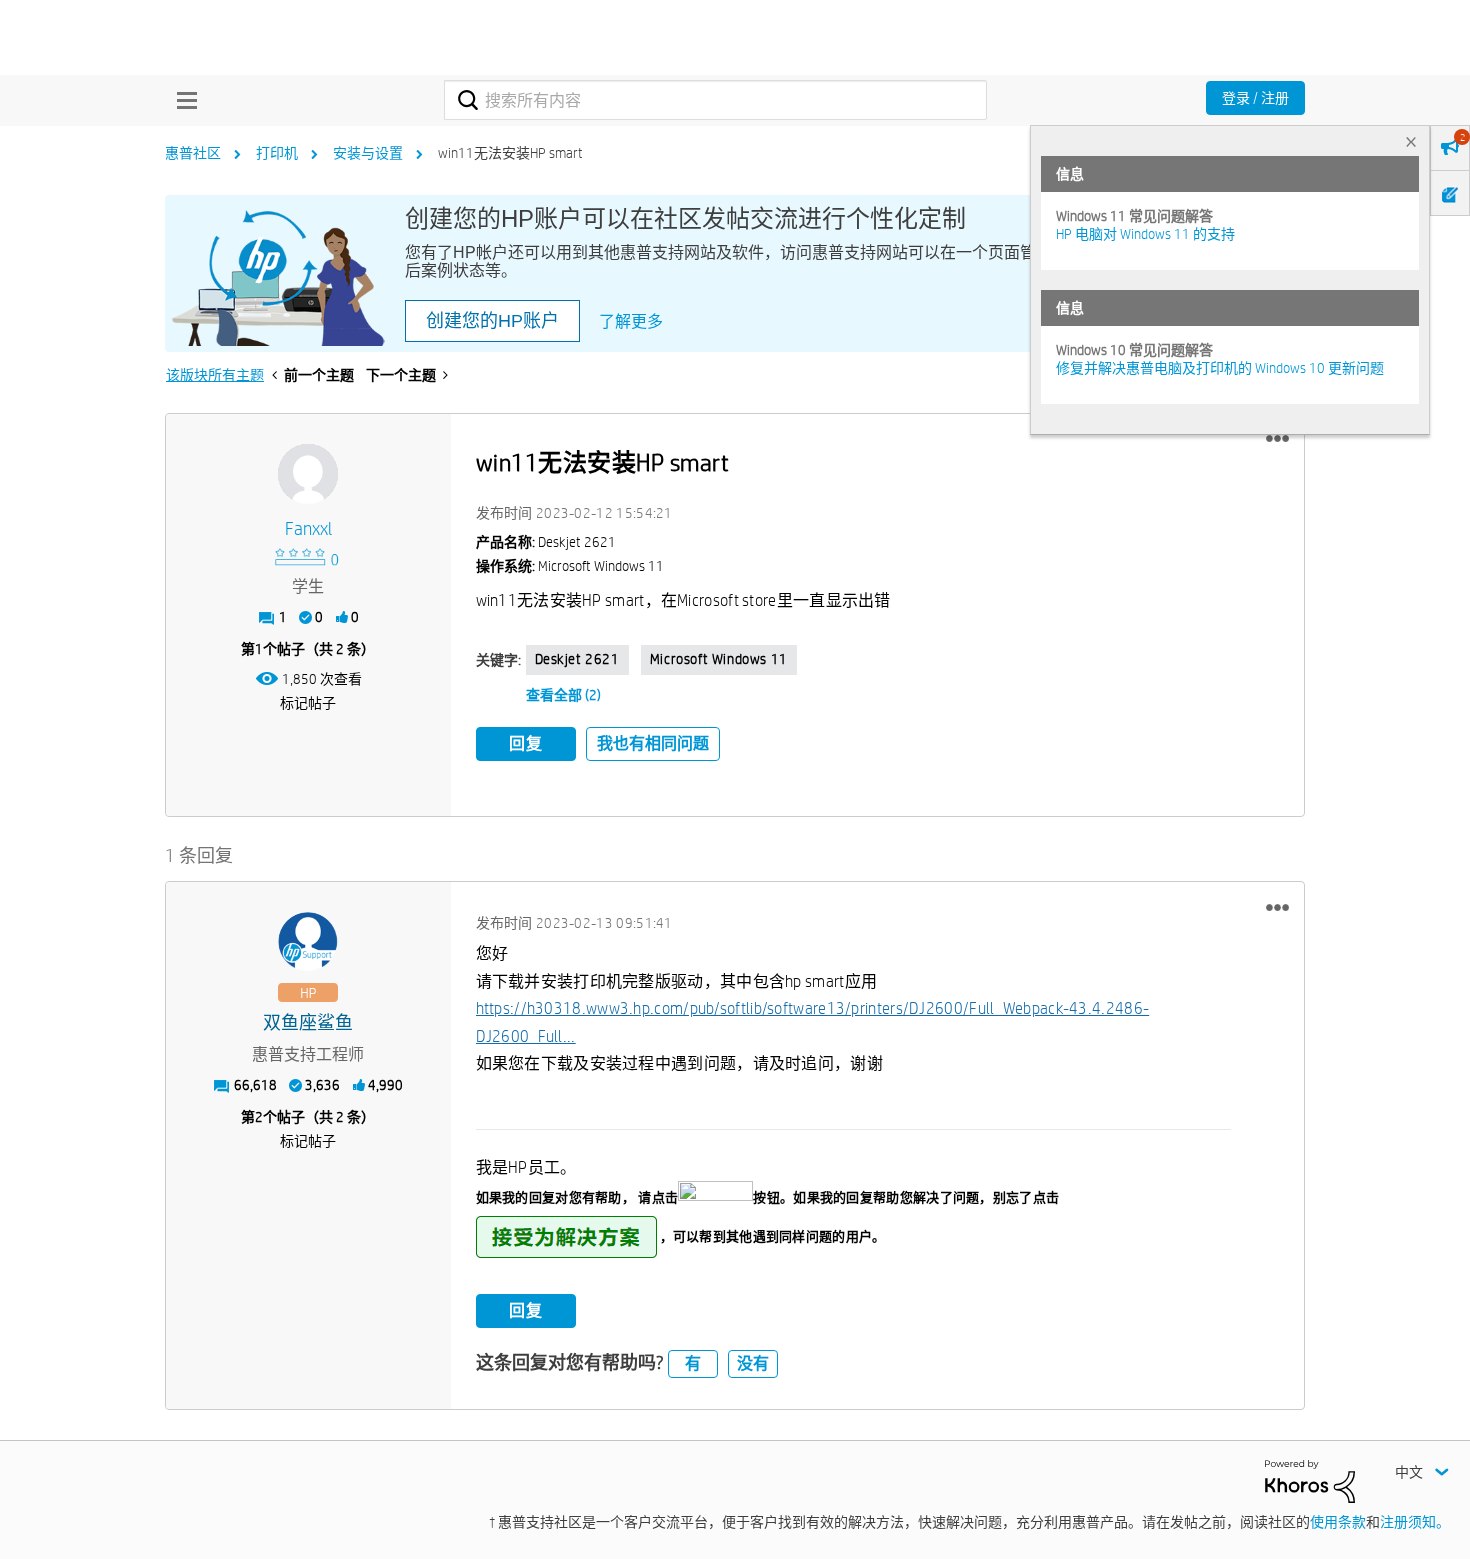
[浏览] (182, 100)
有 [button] (693, 1363)
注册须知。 (1415, 1522)
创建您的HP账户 (492, 321)
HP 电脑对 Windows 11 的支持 (1145, 234)
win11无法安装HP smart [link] (510, 153)
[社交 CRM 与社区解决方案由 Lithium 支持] (1310, 1480)
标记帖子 (308, 703)
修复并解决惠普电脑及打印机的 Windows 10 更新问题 (1220, 368)
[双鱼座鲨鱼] (308, 942)
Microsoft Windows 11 (719, 659)
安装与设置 (368, 153)
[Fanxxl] (308, 474)
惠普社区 (193, 153)
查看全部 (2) (563, 695)
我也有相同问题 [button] (653, 743)
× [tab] (1411, 141)
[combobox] (715, 100)
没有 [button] (753, 1363)
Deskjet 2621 (577, 659)
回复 (526, 743)
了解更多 (631, 321)
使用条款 (1338, 1522)
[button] (1277, 439)
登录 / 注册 (1255, 98)
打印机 (277, 153)
